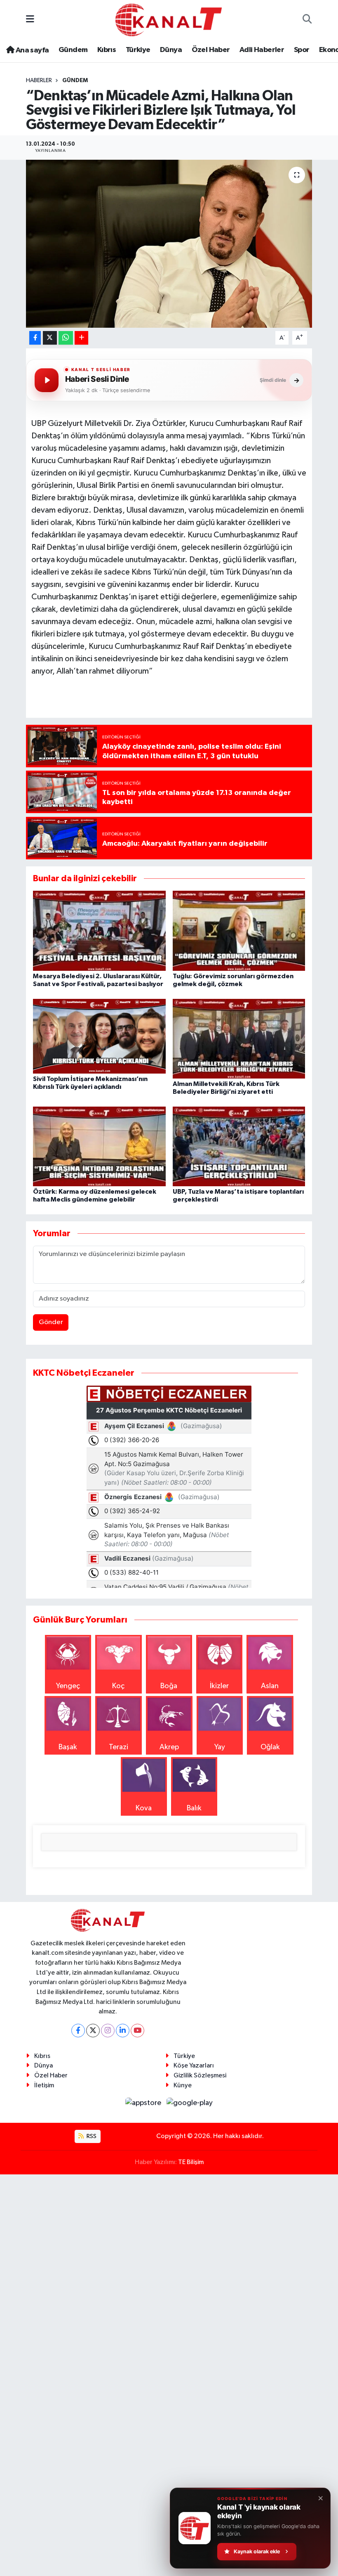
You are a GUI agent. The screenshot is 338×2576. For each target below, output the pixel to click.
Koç (118, 1686)
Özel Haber (211, 50)
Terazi (119, 1747)
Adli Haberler (262, 50)
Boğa (169, 1686)
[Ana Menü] (30, 20)
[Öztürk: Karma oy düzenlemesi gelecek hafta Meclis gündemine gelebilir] (99, 1146)
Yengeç (68, 1686)
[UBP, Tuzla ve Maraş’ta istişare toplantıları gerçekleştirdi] (239, 1146)
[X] (93, 2031)
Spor (302, 50)
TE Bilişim (191, 2162)
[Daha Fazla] (81, 338)
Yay (220, 1747)
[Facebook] (78, 2031)
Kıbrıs (107, 50)
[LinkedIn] (123, 2031)
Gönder (51, 1322)
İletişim (44, 2085)
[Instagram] (108, 2031)
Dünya (171, 50)
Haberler (39, 80)
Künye (183, 2085)
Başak (68, 1747)
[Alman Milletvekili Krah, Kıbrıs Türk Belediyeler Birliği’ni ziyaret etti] (239, 1038)
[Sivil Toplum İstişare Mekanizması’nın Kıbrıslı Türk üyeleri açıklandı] (99, 1036)
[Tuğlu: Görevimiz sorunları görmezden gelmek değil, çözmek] (239, 930)
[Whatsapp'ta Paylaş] (66, 338)
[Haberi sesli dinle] (47, 380)
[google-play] (190, 2103)
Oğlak (270, 1747)
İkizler (219, 1686)
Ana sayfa (31, 50)
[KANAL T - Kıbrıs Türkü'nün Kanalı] (169, 20)
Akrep (169, 1747)
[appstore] (144, 2103)
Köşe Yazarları (194, 2066)
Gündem (73, 50)
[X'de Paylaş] (50, 338)
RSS (91, 2136)
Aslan (270, 1686)
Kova (144, 1808)
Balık (194, 1808)
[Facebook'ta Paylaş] (35, 338)
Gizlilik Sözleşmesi (200, 2076)
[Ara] (307, 20)
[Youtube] (137, 2031)
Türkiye (138, 50)
